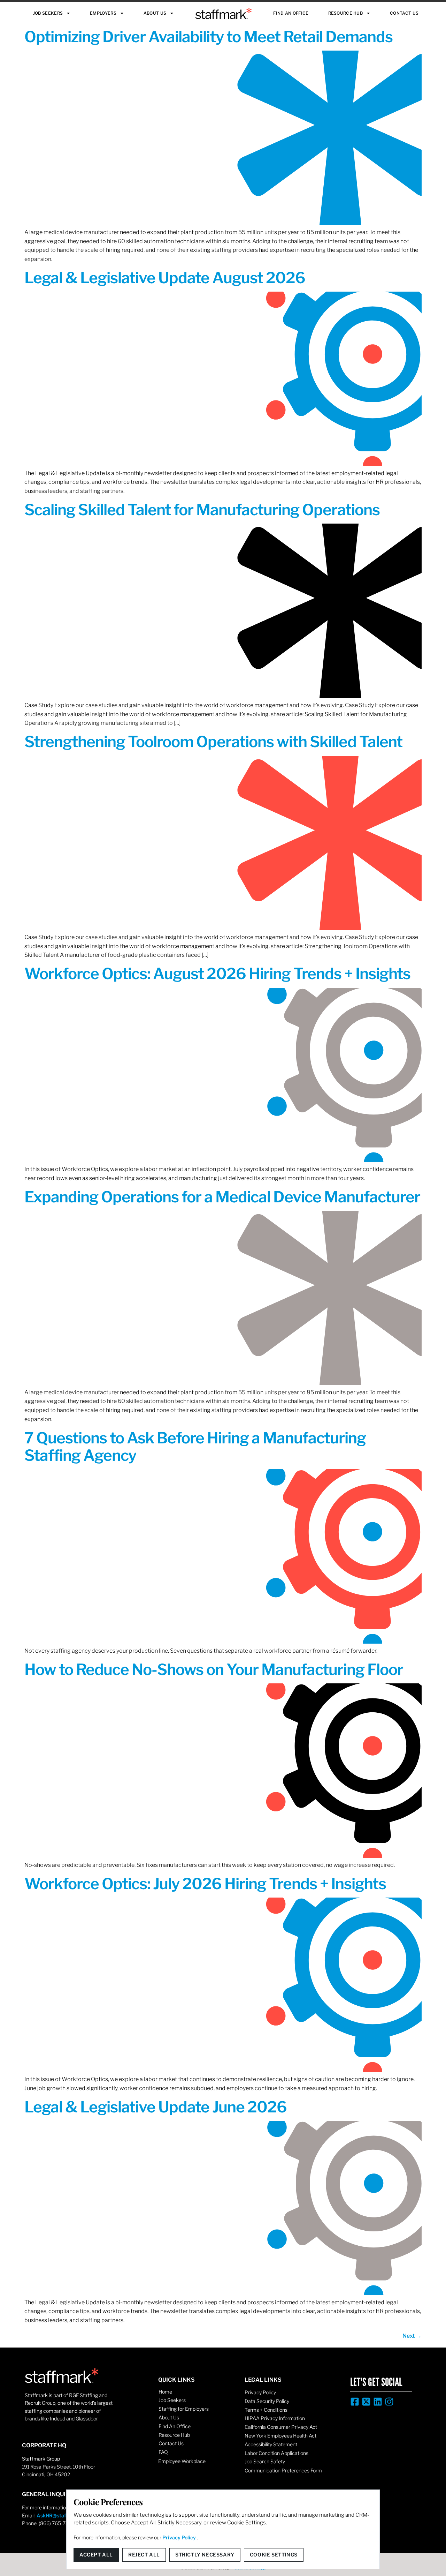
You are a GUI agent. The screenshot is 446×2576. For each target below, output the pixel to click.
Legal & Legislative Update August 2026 (165, 278)
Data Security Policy (267, 2401)
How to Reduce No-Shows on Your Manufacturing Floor (214, 1669)
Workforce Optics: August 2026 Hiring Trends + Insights (217, 974)
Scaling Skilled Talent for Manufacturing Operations (202, 510)
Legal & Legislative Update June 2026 (156, 2107)
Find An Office (291, 13)
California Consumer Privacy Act (281, 2427)
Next (412, 2336)
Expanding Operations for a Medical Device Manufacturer (222, 1197)
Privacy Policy (260, 2392)
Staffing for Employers (184, 2409)
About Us (155, 13)
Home (165, 2392)
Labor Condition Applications (276, 2453)
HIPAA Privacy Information (275, 2418)
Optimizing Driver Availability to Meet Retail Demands (209, 37)
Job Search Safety (265, 2461)
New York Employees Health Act (280, 2436)
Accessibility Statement (271, 2444)
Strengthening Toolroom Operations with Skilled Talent (213, 742)
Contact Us (404, 13)
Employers (103, 13)
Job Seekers (48, 13)
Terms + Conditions (266, 2410)
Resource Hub (346, 13)
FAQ (163, 2452)
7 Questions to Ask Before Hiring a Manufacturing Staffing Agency (195, 1447)
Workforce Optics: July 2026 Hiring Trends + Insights (205, 1884)
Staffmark (224, 13)
